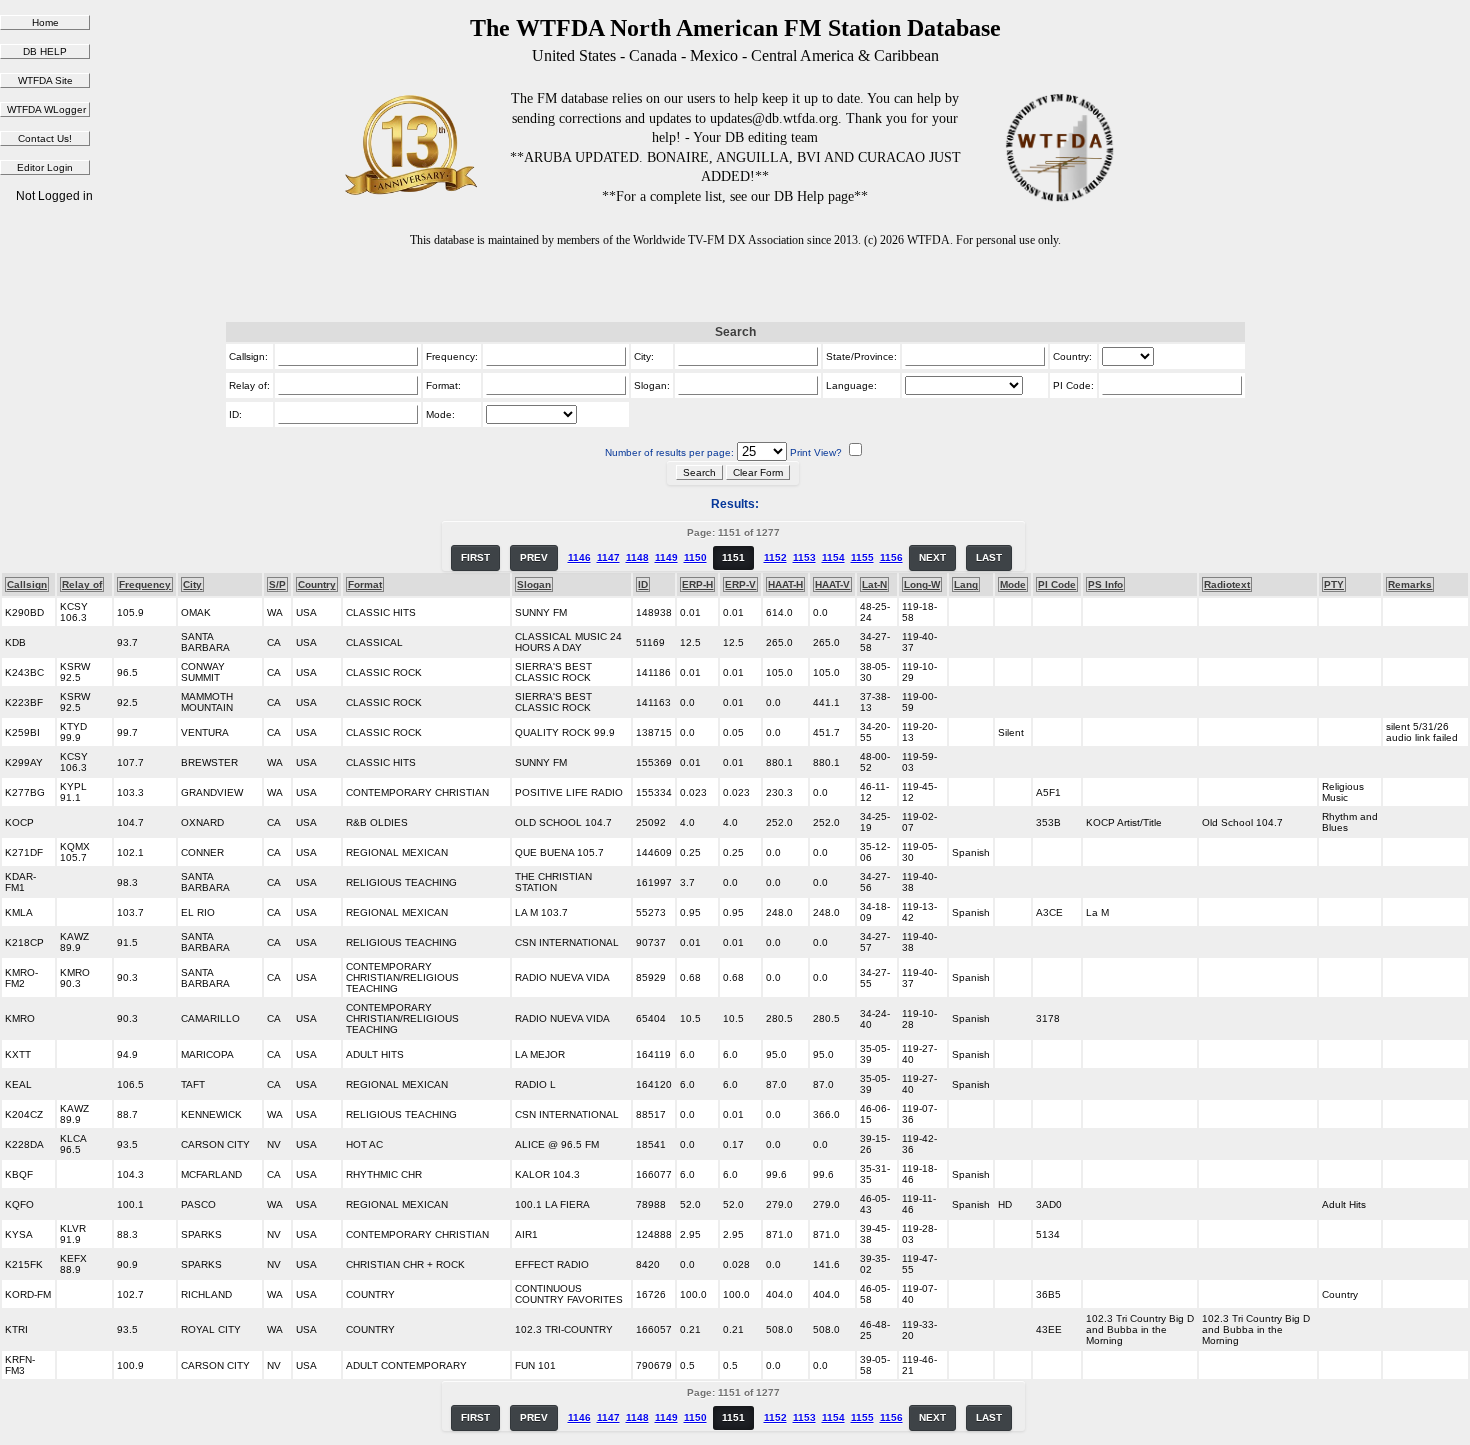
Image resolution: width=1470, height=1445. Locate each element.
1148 (637, 557)
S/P (277, 584)
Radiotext (1227, 584)
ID (643, 584)
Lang (966, 584)
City (192, 584)
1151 (733, 557)
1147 (608, 557)
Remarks (1410, 584)
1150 (695, 557)
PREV (534, 557)
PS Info (1105, 584)
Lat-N (874, 584)
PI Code (1057, 584)
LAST (989, 557)
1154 (833, 557)
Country (317, 584)
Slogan (534, 584)
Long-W (922, 584)
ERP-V (740, 584)
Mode (1013, 584)
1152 (775, 557)
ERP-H (697, 584)
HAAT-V (832, 584)
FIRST (475, 557)
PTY (1334, 584)
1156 (891, 557)
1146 (579, 557)
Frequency (145, 584)
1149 (666, 557)
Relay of (82, 584)
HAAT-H (785, 584)
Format (365, 584)
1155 (862, 557)
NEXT (932, 557)
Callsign (27, 584)
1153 (804, 557)
